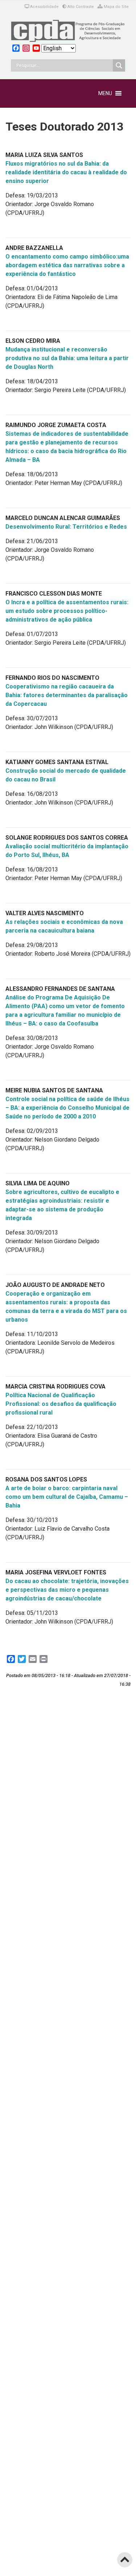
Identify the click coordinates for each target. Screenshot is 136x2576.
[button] (105, 93)
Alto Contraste (80, 7)
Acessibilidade (44, 7)
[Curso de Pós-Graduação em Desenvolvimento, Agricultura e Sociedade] (68, 31)
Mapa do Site (116, 7)
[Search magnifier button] (119, 65)
